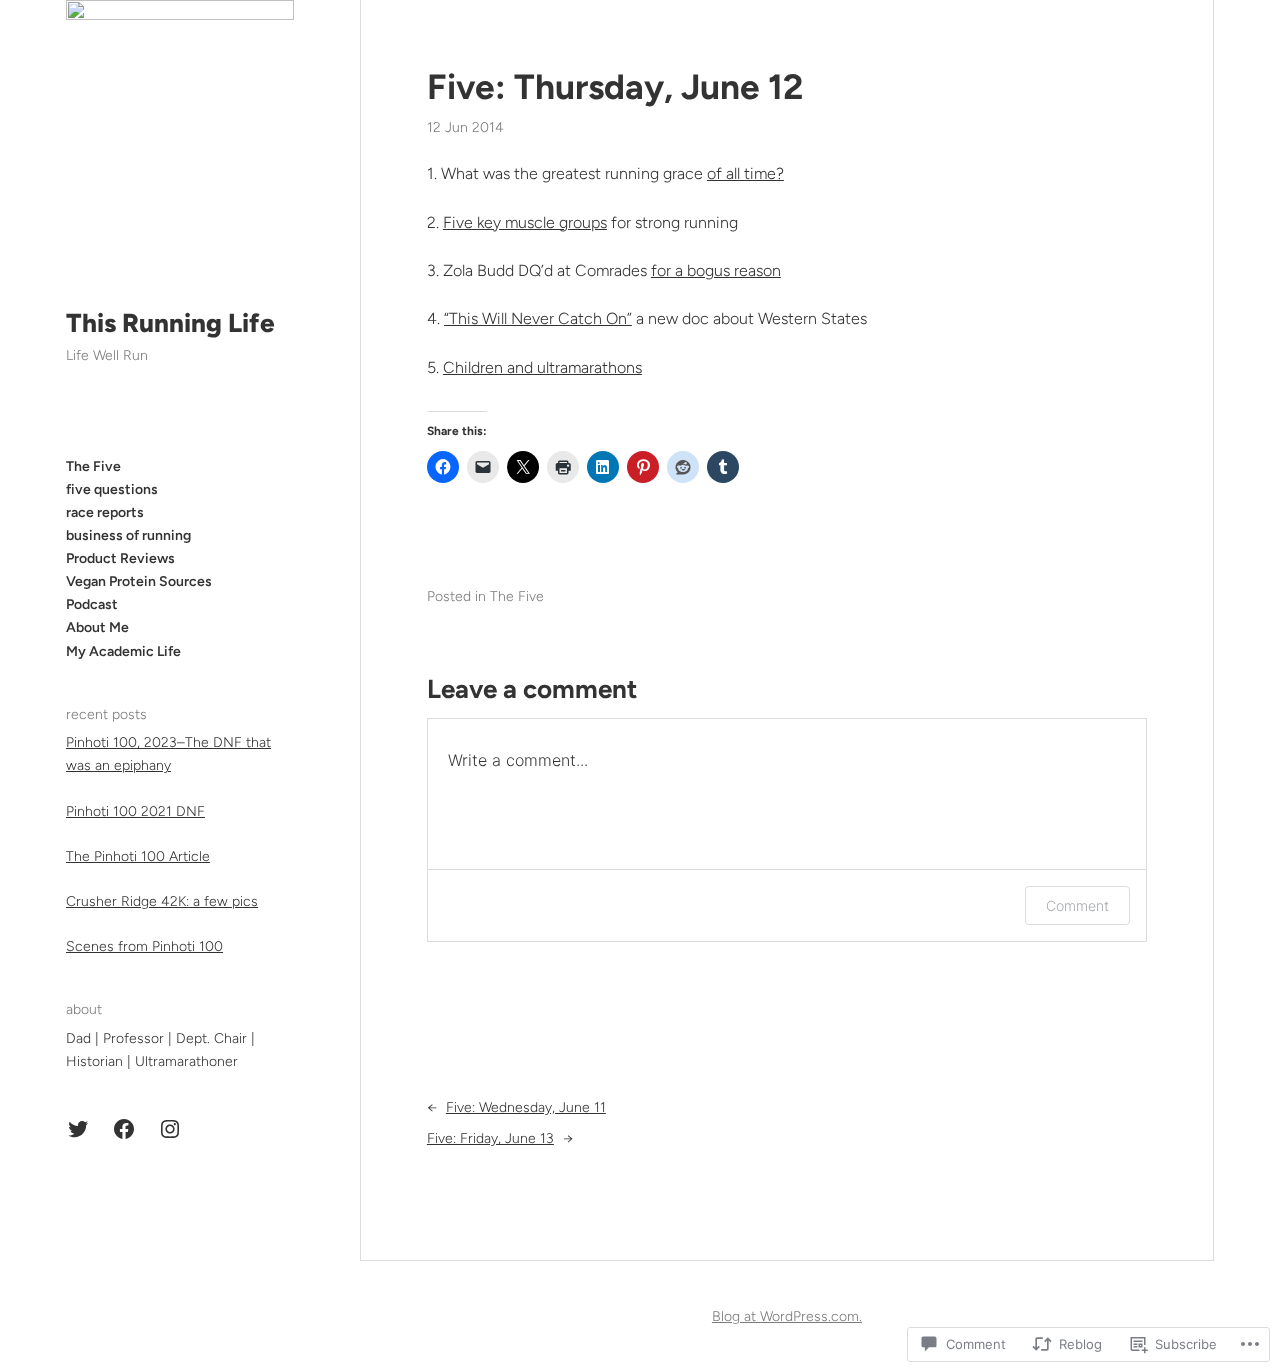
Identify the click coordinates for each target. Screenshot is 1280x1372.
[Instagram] (170, 1129)
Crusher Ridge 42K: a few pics (162, 901)
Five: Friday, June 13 (490, 1138)
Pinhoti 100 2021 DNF (135, 811)
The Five (517, 596)
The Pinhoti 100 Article (138, 856)
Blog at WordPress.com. (787, 1316)
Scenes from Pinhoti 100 (144, 946)
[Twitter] (78, 1129)
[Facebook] (124, 1129)
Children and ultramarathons (542, 367)
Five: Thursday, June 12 (615, 87)
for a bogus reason (716, 270)
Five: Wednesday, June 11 (526, 1107)
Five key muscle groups (525, 222)
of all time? (745, 173)
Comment (1077, 905)
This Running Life (170, 323)
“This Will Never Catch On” (538, 318)
